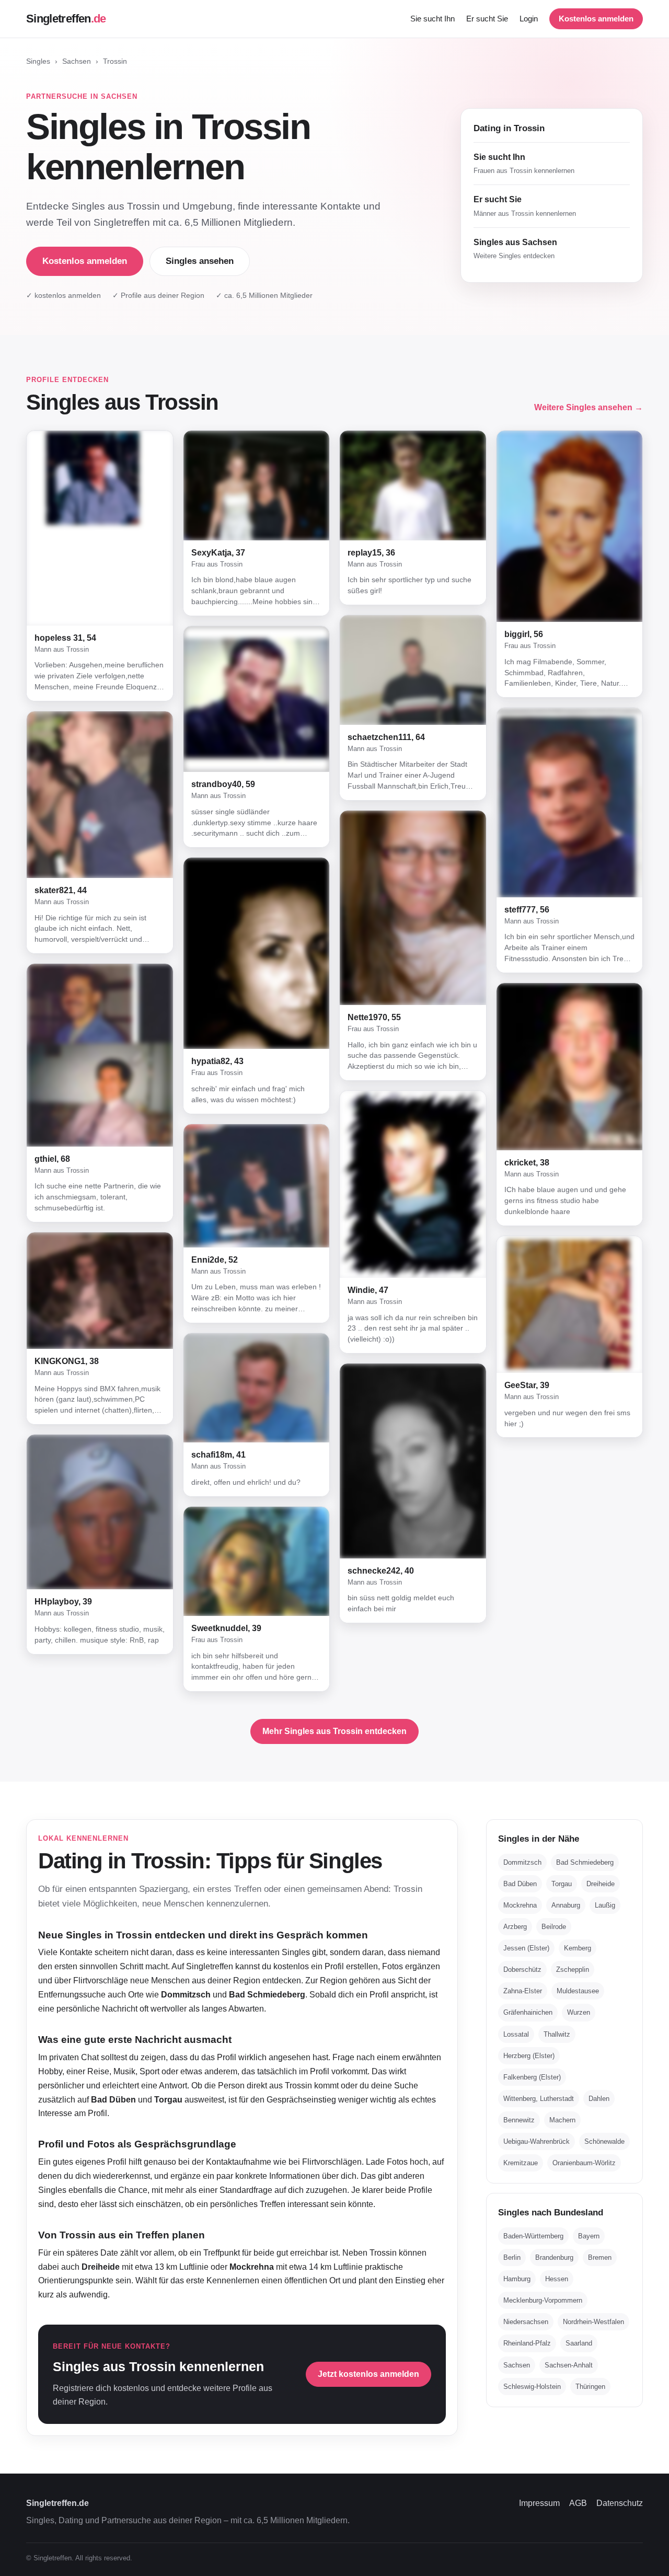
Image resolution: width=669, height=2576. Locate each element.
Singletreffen (66, 19)
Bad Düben (520, 1884)
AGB (578, 2503)
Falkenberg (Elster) (532, 2077)
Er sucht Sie (487, 19)
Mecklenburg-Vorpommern (543, 2300)
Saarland (579, 2343)
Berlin (512, 2257)
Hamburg (517, 2279)
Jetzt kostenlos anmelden (368, 2374)
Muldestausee (578, 1991)
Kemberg (578, 1948)
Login (529, 19)
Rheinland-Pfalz (527, 2343)
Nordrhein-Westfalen (593, 2322)
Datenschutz (620, 2503)
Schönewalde (604, 2141)
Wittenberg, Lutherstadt (539, 2099)
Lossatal (516, 2034)
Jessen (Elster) (526, 1948)
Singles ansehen (200, 261)
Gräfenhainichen (528, 2012)
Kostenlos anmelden (596, 19)
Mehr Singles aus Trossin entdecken (334, 1731)
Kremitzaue (521, 2163)
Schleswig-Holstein (532, 2387)
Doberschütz (522, 1969)
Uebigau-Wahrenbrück (537, 2141)
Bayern (589, 2236)
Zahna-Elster (523, 1991)
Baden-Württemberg (533, 2236)
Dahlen (599, 2099)
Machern (562, 2120)
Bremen (600, 2257)
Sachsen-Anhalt (569, 2365)
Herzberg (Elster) (529, 2056)
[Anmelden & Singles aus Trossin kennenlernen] (100, 528)
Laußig (605, 1905)
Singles (38, 61)
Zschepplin (573, 1969)
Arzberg (515, 1927)
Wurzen (579, 2012)
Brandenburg (554, 2257)
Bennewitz (519, 2120)
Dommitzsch (522, 1862)
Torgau (562, 1884)
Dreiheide (601, 1884)
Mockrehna (520, 1905)
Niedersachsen (526, 2322)
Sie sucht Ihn (432, 19)
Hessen (557, 2279)
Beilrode (554, 1927)
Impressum (539, 2503)
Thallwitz (557, 2034)
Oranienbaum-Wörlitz (584, 2163)
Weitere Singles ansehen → (589, 407)
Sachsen (77, 61)
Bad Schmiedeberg (585, 1862)
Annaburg (566, 1905)
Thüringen (590, 2387)
